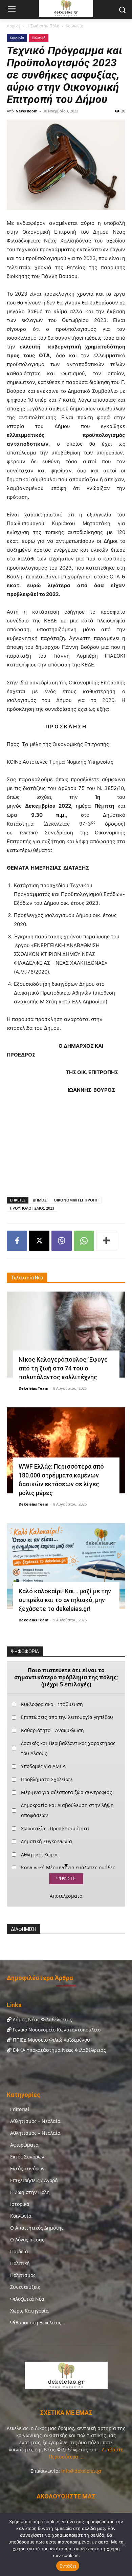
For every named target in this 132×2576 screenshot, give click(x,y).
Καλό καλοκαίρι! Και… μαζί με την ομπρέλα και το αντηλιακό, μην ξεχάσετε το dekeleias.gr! (65, 1600)
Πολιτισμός (23, 2275)
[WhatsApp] (84, 1241)
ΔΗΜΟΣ (40, 1200)
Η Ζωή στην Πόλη (43, 26)
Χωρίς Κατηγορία (29, 2311)
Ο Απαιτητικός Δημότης (37, 2228)
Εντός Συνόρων (27, 2168)
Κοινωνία (74, 26)
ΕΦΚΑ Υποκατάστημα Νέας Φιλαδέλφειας (59, 2050)
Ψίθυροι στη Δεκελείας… (38, 2323)
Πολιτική (39, 38)
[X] (39, 1241)
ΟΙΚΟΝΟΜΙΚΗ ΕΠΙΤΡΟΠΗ (76, 1200)
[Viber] (62, 1241)
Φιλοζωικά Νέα (27, 2299)
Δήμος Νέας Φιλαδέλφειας (42, 2019)
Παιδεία (19, 2251)
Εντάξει (68, 2566)
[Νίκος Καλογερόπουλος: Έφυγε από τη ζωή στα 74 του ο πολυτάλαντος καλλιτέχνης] (66, 1335)
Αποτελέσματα (66, 1896)
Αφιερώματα (24, 2145)
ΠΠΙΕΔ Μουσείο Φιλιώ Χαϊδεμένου (51, 2040)
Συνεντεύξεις (25, 2287)
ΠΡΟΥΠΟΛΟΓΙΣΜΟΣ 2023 (32, 1208)
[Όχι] (124, 2545)
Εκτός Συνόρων (27, 2157)
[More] (107, 1241)
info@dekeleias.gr (82, 2471)
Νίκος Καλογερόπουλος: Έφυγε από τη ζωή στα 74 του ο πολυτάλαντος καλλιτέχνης (63, 1368)
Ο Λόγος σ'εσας (27, 2240)
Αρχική (13, 26)
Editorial (20, 2109)
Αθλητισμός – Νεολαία (35, 2121)
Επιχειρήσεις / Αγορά (34, 2180)
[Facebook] (17, 1241)
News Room (27, 111)
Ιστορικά (20, 2204)
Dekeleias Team (34, 1388)
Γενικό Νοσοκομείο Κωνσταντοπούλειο (56, 2030)
